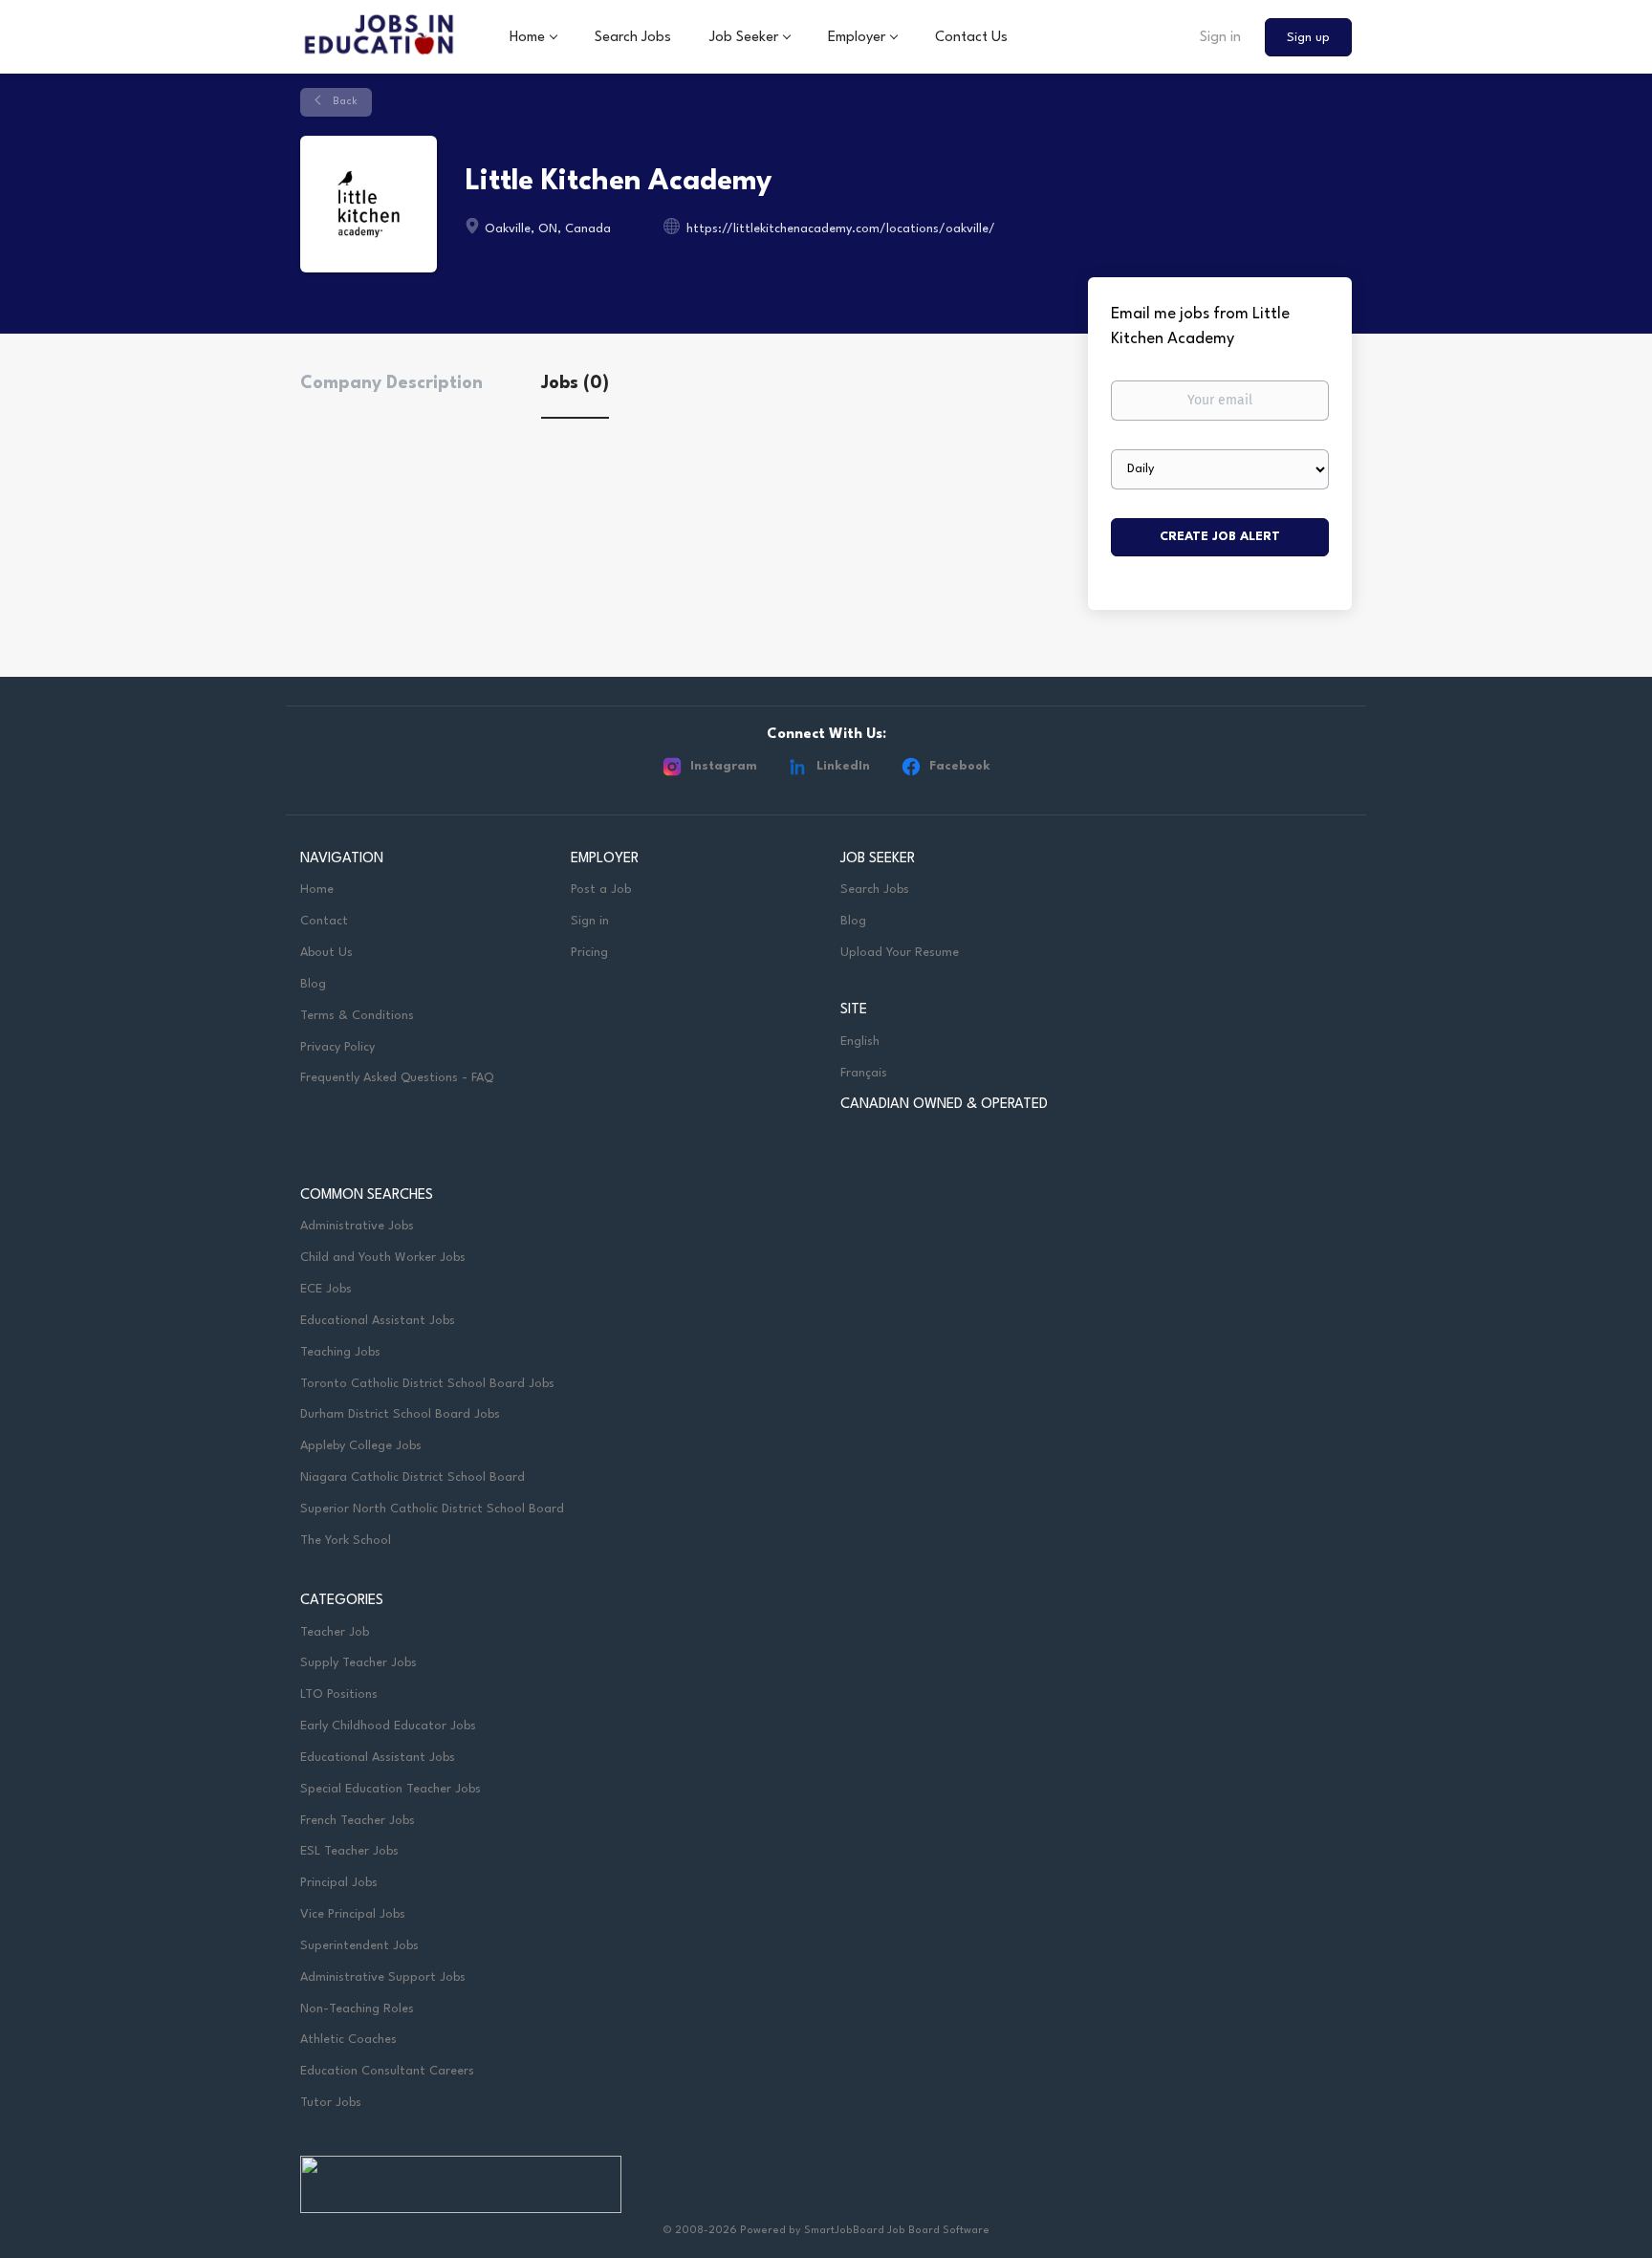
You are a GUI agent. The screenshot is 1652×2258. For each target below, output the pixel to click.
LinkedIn (843, 766)
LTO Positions (339, 1694)
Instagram (724, 766)
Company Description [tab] (391, 383)
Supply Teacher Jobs (359, 1663)
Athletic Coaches (348, 2040)
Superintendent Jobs (359, 1946)
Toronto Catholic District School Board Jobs (427, 1384)
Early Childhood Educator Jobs (388, 1726)
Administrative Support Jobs (383, 1977)
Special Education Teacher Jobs (391, 1789)
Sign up (1308, 38)
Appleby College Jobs (361, 1446)
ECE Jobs (326, 1289)
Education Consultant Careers (387, 2071)
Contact (324, 921)
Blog (313, 984)
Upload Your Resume (900, 953)
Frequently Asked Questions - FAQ (397, 1078)
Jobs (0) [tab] (575, 383)
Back (344, 102)
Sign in (1220, 38)
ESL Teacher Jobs (349, 1851)
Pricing (589, 953)
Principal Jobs (339, 1883)
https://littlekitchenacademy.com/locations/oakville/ (841, 229)
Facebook (960, 766)
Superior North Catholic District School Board (432, 1509)
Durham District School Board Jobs (400, 1414)
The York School (346, 1541)
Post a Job (601, 890)
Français (864, 1073)
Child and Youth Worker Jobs (383, 1258)
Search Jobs (875, 890)
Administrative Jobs (357, 1226)
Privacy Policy (337, 1047)
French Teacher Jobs (358, 1821)
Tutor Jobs (331, 2103)
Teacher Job (335, 1632)
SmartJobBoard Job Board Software (897, 2231)
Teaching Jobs (340, 1352)
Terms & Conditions (357, 1016)
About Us (326, 953)
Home (317, 890)
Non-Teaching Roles (357, 2009)
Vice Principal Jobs (355, 1914)
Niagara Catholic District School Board (413, 1477)
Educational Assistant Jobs (378, 1321)
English (860, 1042)
